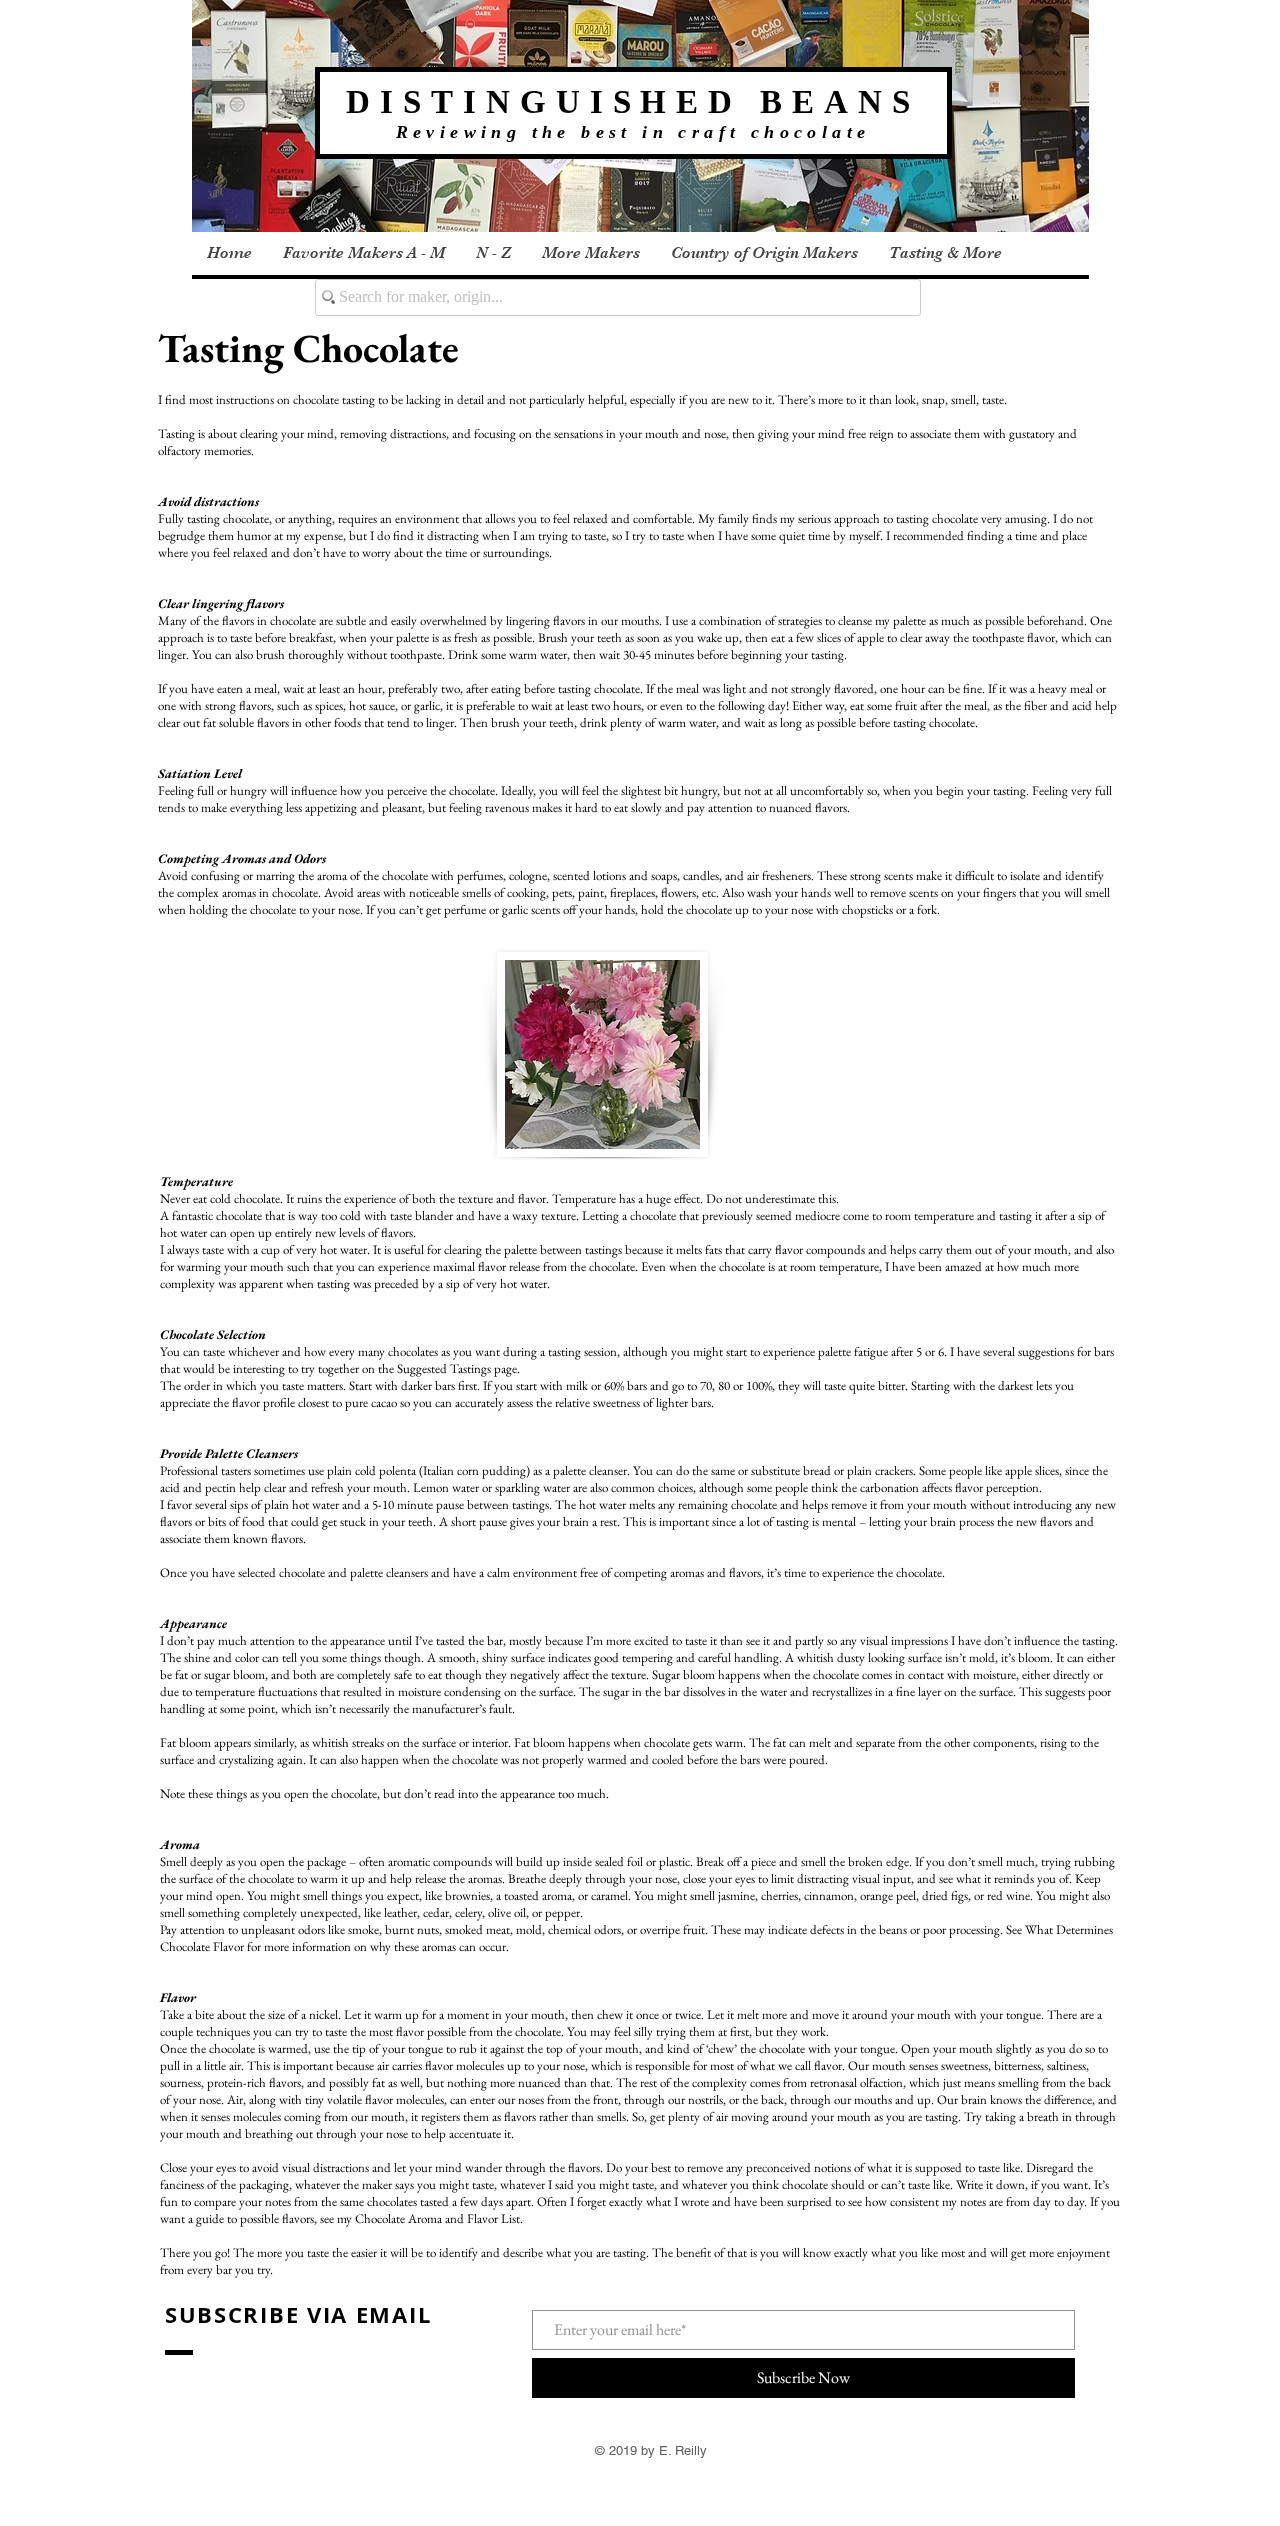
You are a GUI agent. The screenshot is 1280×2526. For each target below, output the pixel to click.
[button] (363, 253)
